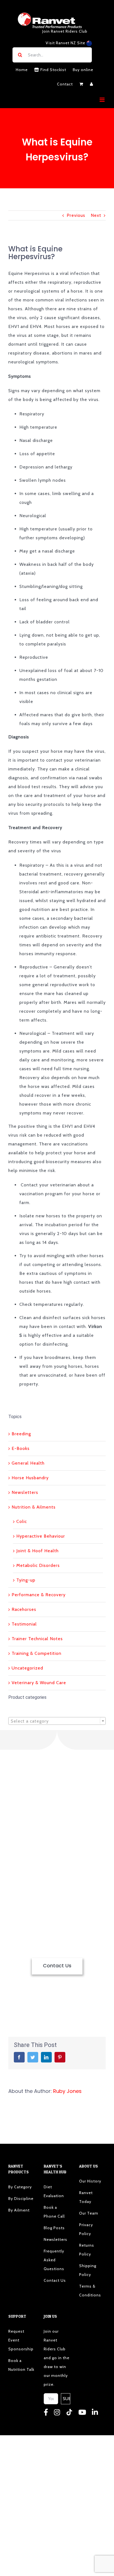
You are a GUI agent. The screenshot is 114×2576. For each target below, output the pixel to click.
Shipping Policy (88, 2270)
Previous (76, 215)
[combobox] (57, 1721)
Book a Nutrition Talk (21, 2365)
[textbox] (57, 1721)
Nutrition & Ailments (34, 1507)
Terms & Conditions (90, 2291)
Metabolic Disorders (38, 1565)
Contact (65, 84)
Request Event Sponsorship (21, 2340)
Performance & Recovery (39, 1595)
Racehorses (24, 1609)
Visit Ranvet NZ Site (66, 43)
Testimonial (24, 1624)
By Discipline (21, 2199)
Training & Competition (37, 1653)
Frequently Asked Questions (54, 2260)
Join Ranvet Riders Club (65, 31)
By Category (20, 2187)
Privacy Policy (86, 2229)
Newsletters (25, 1492)
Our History (90, 2181)
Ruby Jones (67, 2091)
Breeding (21, 1434)
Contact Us (55, 2280)
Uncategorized (27, 1668)
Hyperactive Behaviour (41, 1536)
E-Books (21, 1448)
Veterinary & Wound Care (39, 1683)
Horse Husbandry (30, 1478)
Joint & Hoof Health (37, 1551)
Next (96, 215)
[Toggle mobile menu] (103, 100)
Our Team (89, 2213)
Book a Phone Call (54, 2212)
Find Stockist (53, 70)
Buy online (83, 70)
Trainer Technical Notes (37, 1639)
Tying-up (26, 1580)
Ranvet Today (86, 2197)
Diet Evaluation (54, 2191)
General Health (28, 1463)
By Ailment (19, 2210)
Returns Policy (87, 2250)
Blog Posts (54, 2228)
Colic (22, 1521)
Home (22, 70)
